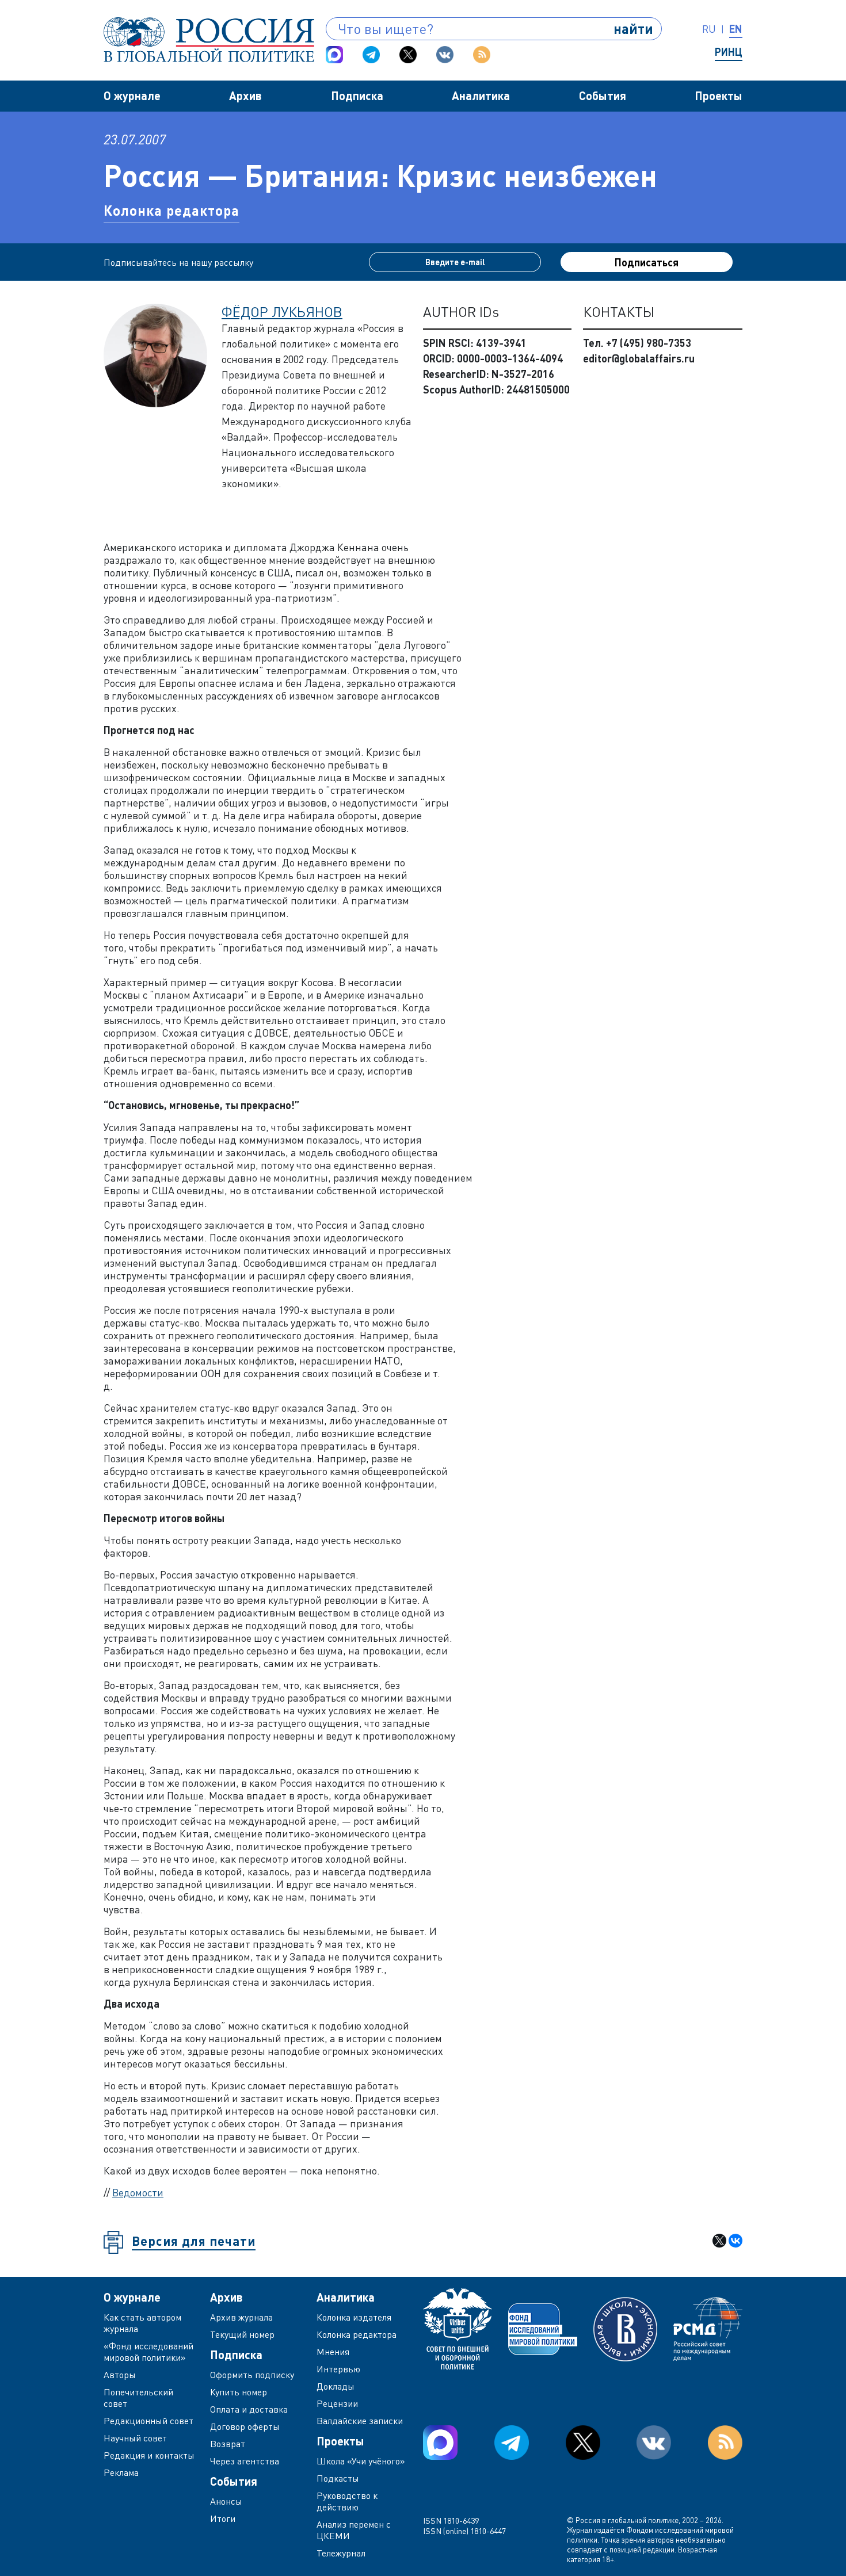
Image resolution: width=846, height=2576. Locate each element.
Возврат (228, 2444)
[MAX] (334, 55)
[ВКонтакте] (736, 2241)
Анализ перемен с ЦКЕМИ (354, 2530)
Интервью (338, 2369)
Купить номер (239, 2392)
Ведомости (138, 2192)
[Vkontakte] (445, 55)
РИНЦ (729, 52)
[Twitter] (408, 55)
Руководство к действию (347, 2501)
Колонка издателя (354, 2317)
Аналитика (481, 95)
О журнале (132, 95)
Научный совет (135, 2438)
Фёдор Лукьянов (282, 312)
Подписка (357, 95)
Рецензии (337, 2403)
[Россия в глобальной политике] (209, 40)
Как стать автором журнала (142, 2323)
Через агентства (245, 2461)
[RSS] (482, 55)
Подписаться (647, 262)
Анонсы (226, 2501)
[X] (719, 2241)
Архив (245, 95)
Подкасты (338, 2478)
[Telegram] (371, 55)
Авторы (120, 2375)
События (603, 95)
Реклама (121, 2472)
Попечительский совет (138, 2398)
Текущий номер (242, 2334)
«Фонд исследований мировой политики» (148, 2352)
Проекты (719, 95)
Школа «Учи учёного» (361, 2461)
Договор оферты (245, 2426)
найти (633, 28)
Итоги (223, 2518)
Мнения (333, 2352)
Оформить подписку (252, 2375)
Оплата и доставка (249, 2409)
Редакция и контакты (149, 2455)
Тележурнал (341, 2553)
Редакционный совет (148, 2421)
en (736, 29)
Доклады (336, 2386)
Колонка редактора (172, 210)
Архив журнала (241, 2317)
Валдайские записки (360, 2421)
